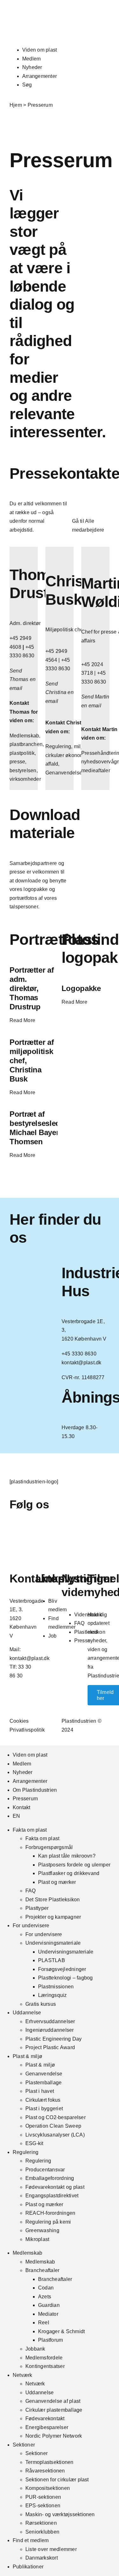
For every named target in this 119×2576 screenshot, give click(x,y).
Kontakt (22, 1807)
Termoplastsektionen (50, 2462)
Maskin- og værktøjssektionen (60, 2514)
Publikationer (28, 2567)
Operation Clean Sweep (53, 2126)
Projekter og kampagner (53, 1917)
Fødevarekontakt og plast (55, 2187)
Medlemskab (27, 2253)
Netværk (23, 2375)
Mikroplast (37, 2239)
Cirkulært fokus (43, 2100)
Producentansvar (45, 2170)
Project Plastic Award (50, 2047)
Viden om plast (40, 50)
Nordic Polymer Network (54, 2436)
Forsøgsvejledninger (62, 1969)
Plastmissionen (56, 1987)
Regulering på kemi (48, 2222)
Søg (27, 85)
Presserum (25, 1799)
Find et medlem (31, 2540)
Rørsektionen (41, 2523)
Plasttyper (37, 1908)
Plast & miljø (27, 2056)
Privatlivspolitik (27, 1730)
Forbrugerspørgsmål (49, 1847)
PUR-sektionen (43, 2497)
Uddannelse (27, 2013)
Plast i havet (40, 2091)
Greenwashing (42, 2230)
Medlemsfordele (44, 2358)
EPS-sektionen (43, 2506)
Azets (45, 2297)
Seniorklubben (42, 2532)
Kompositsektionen (48, 2488)
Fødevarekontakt (45, 2418)
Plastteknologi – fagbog (66, 1978)
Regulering (26, 2152)
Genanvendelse (44, 2074)
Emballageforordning (50, 2178)
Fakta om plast (30, 1830)
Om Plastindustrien (35, 1790)
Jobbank (35, 2349)
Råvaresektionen (45, 2471)
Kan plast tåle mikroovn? (67, 1856)
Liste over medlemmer (51, 2549)
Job (53, 1636)
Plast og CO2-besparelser (56, 2117)
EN (16, 1816)
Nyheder (32, 67)
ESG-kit (34, 2143)
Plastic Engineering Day (54, 2039)
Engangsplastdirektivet (52, 2196)
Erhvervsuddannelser (50, 2021)
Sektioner (24, 2445)
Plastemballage (43, 2083)
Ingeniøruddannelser (50, 2030)
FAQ (79, 1623)
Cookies (19, 1721)
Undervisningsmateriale (53, 1943)
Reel (44, 2323)
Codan (46, 2288)
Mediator (48, 2314)
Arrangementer (40, 76)
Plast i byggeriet (44, 2109)
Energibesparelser (47, 2427)
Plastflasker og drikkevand (69, 1873)
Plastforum (50, 2340)
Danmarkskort (42, 2558)
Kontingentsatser (45, 2366)
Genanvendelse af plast (53, 2401)
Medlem (31, 59)
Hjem (16, 105)
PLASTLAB (52, 1960)
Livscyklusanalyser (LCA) (55, 2135)
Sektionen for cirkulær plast (57, 2480)
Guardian (49, 2305)
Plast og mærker (57, 1882)
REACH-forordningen (50, 2213)
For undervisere (31, 1926)
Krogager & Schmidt (61, 2331)
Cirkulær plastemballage (54, 2410)
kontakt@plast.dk (30, 1658)
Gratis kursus (41, 2004)
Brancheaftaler (42, 2270)
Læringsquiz (53, 1995)
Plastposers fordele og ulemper (74, 1865)
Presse (82, 1641)
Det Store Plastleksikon (53, 1900)
